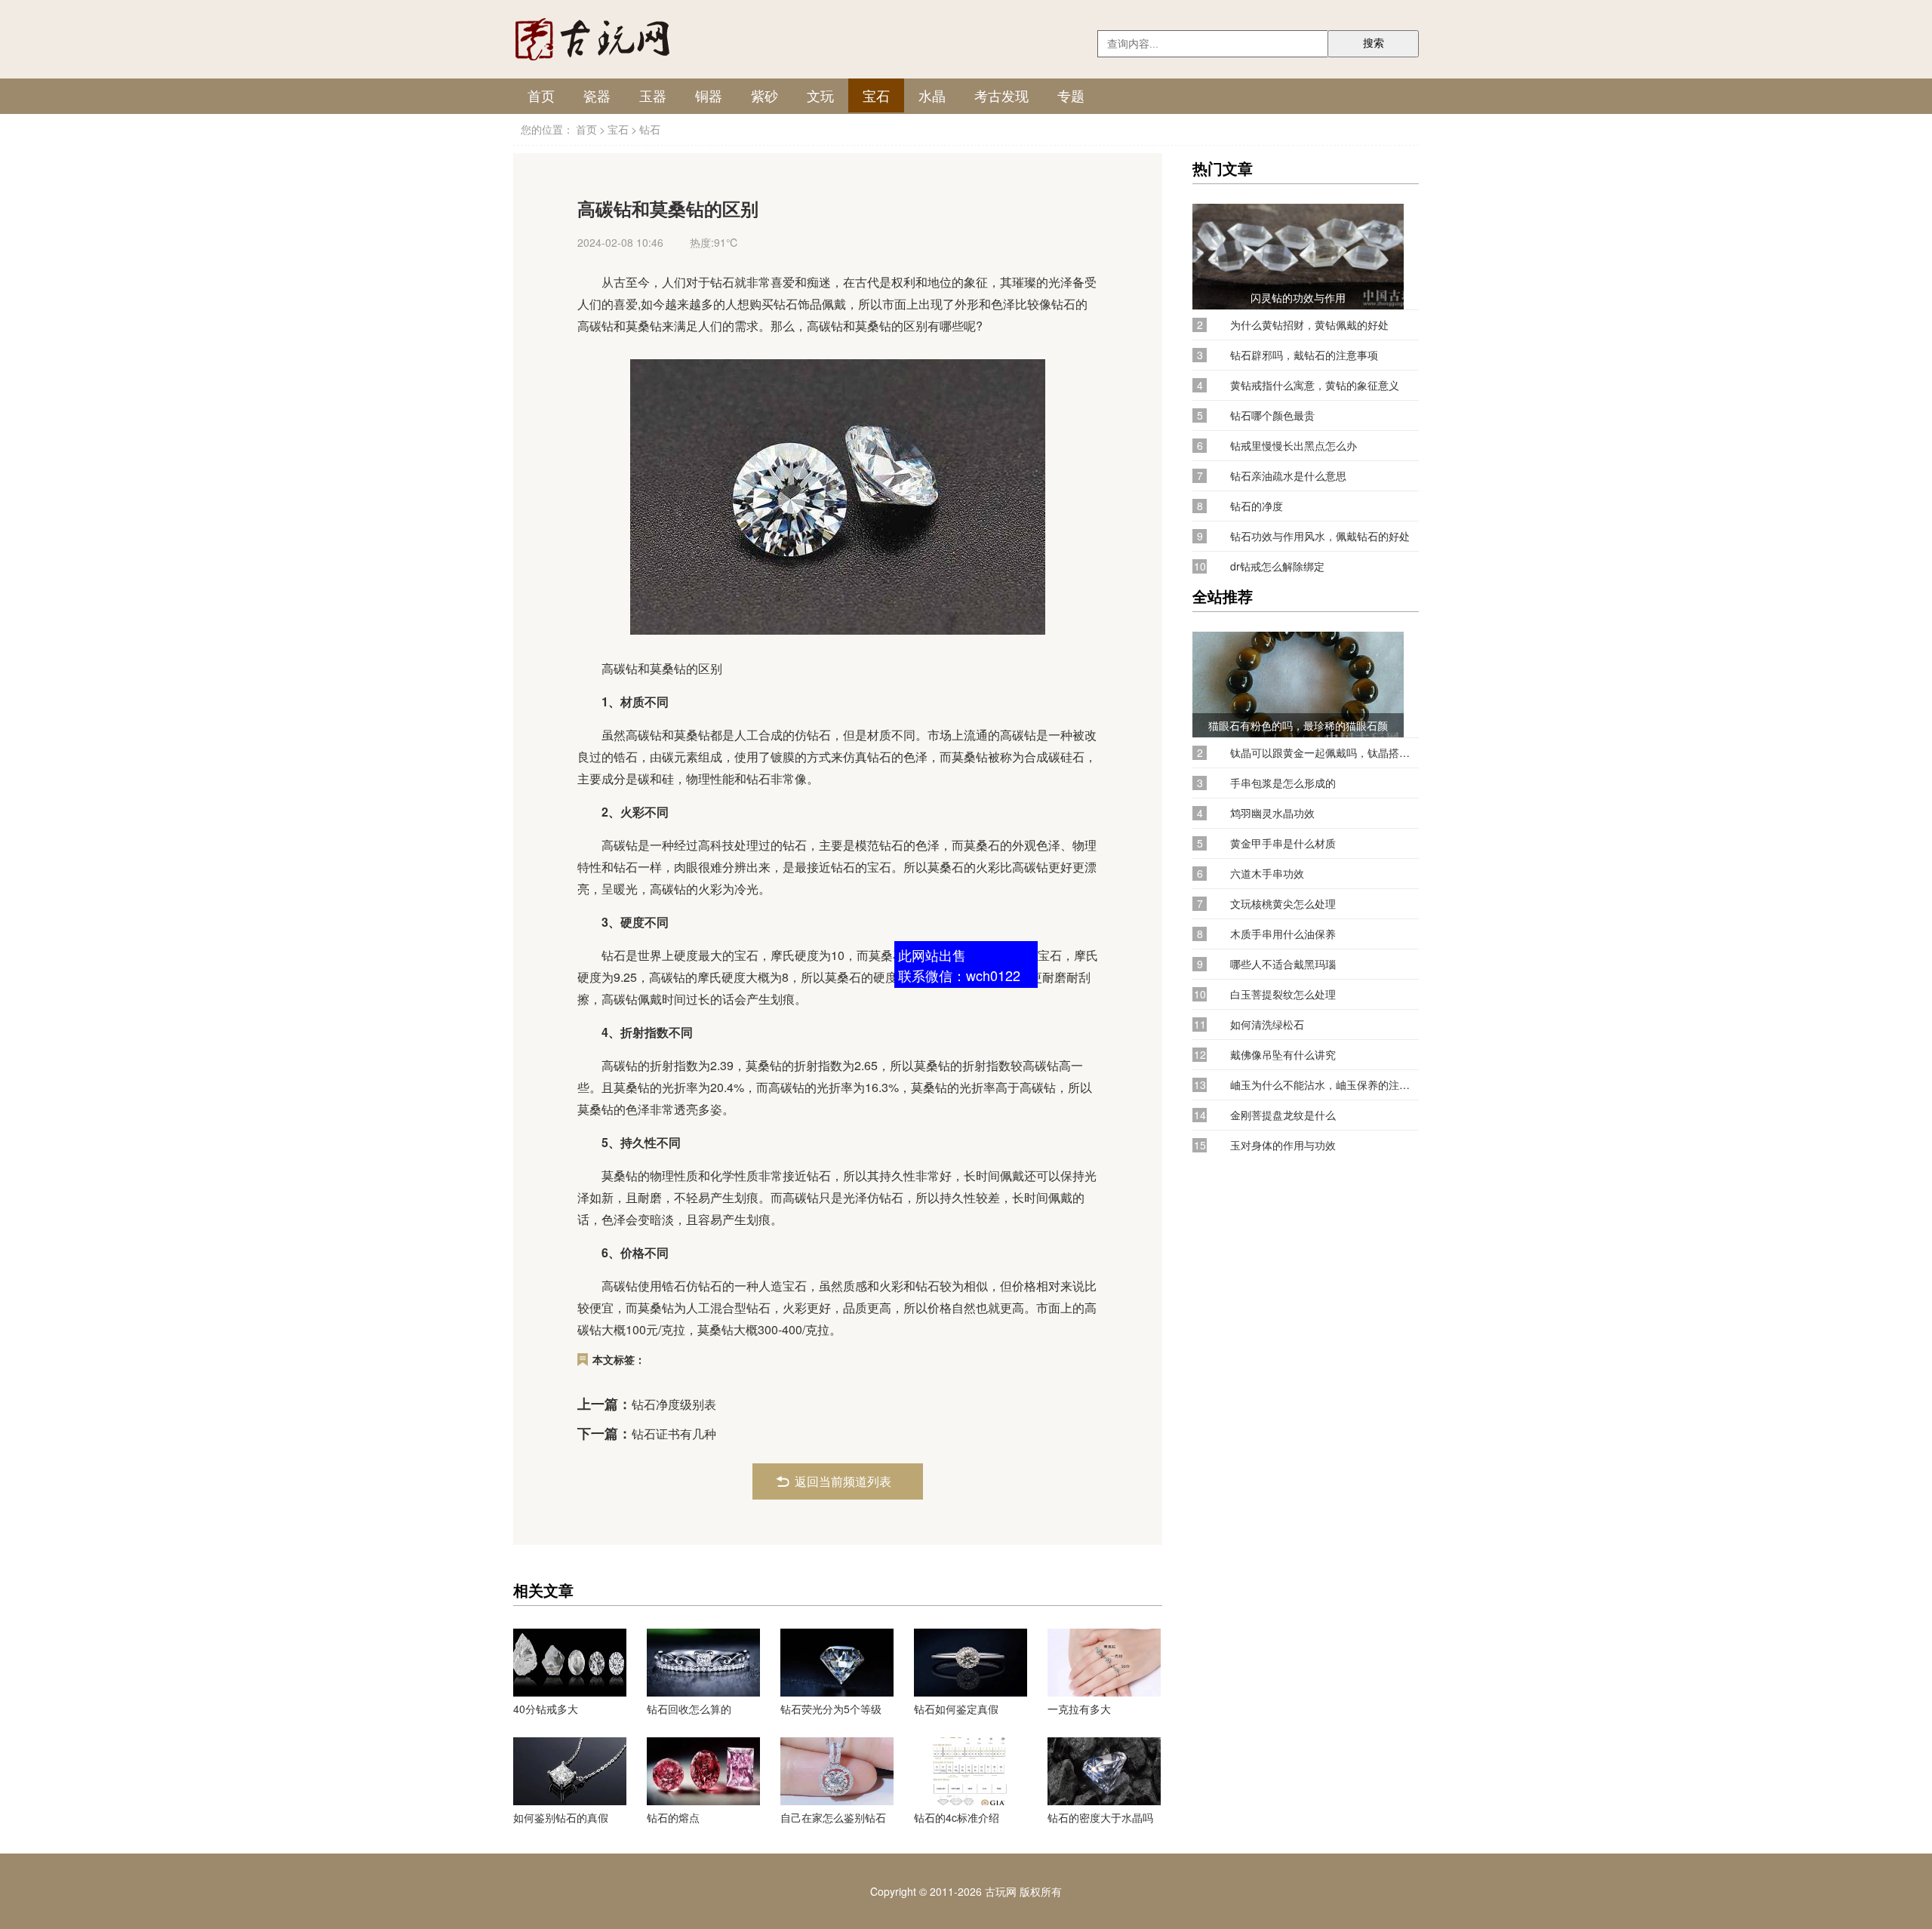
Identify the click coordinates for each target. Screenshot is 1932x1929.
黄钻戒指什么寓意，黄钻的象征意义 (1315, 385)
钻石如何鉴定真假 (956, 1709)
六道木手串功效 (1267, 874)
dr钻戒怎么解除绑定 (1277, 566)
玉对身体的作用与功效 (1283, 1145)
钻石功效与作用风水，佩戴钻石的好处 (1320, 536)
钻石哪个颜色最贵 (1272, 415)
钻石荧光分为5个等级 (831, 1709)
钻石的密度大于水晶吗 (1100, 1817)
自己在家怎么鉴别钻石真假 (833, 1817)
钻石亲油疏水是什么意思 (1288, 476)
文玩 (820, 95)
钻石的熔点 (673, 1817)
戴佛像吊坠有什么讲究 (1283, 1055)
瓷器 (597, 95)
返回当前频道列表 (843, 1481)
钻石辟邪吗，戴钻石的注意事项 (1304, 355)
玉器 (653, 95)
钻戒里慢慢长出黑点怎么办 (1294, 446)
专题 (1071, 95)
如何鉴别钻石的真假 (561, 1817)
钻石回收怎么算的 (689, 1709)
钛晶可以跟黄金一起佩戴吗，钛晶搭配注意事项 (1324, 753)
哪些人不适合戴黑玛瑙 (1283, 964)
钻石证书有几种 (674, 1434)
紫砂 (764, 95)
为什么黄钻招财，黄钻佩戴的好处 (1309, 325)
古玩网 (1001, 1891)
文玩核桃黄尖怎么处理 (1283, 904)
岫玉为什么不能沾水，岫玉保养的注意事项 (1324, 1085)
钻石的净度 (1257, 506)
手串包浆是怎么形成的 (1283, 783)
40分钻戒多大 (546, 1709)
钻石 (650, 129)
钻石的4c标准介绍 (957, 1817)
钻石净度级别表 (674, 1404)
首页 (541, 95)
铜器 (709, 95)
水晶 (932, 95)
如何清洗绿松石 (1267, 1024)
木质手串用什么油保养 (1283, 934)
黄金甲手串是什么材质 (1283, 843)
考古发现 (1001, 95)
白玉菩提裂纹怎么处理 (1283, 994)
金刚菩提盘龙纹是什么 (1283, 1115)
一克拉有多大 (1079, 1709)
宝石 (876, 95)
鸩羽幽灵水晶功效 (1272, 813)
